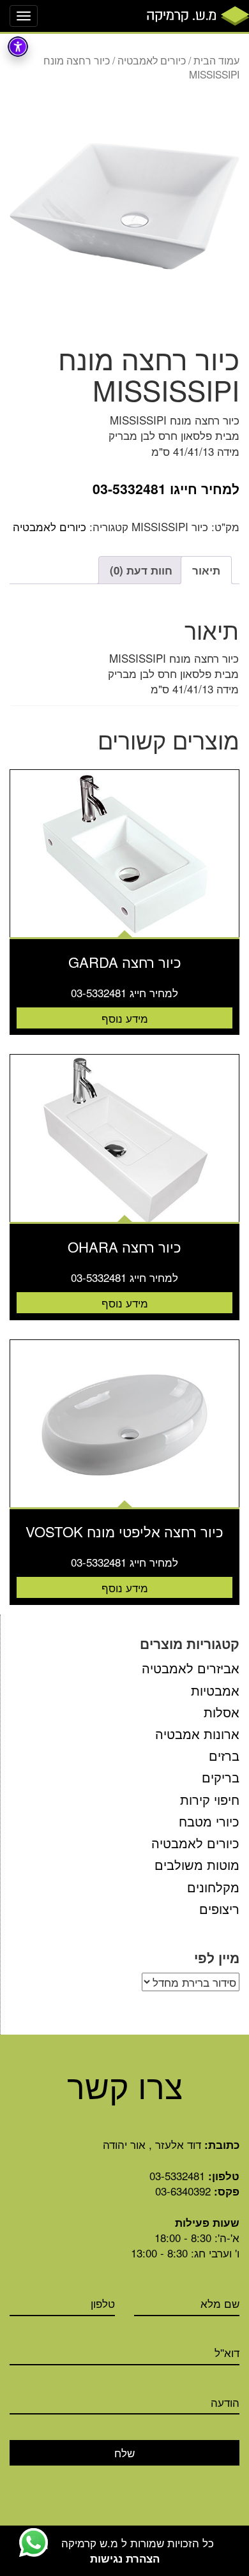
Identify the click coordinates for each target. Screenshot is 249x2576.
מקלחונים (213, 1887)
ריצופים (219, 1909)
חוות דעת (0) (141, 570)
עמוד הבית (216, 60)
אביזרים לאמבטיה (191, 1668)
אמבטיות (215, 1690)
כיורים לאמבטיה (152, 60)
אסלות (222, 1712)
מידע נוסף (125, 1018)
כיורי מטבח (209, 1821)
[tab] (206, 570)
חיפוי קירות (210, 1799)
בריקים (221, 1777)
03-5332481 (177, 2175)
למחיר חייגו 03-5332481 (166, 489)
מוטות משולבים (197, 1864)
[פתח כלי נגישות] (18, 47)
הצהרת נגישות (125, 2558)
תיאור (206, 570)
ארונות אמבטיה (197, 1734)
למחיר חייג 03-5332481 (124, 993)
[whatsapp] (34, 2542)
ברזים (224, 1755)
